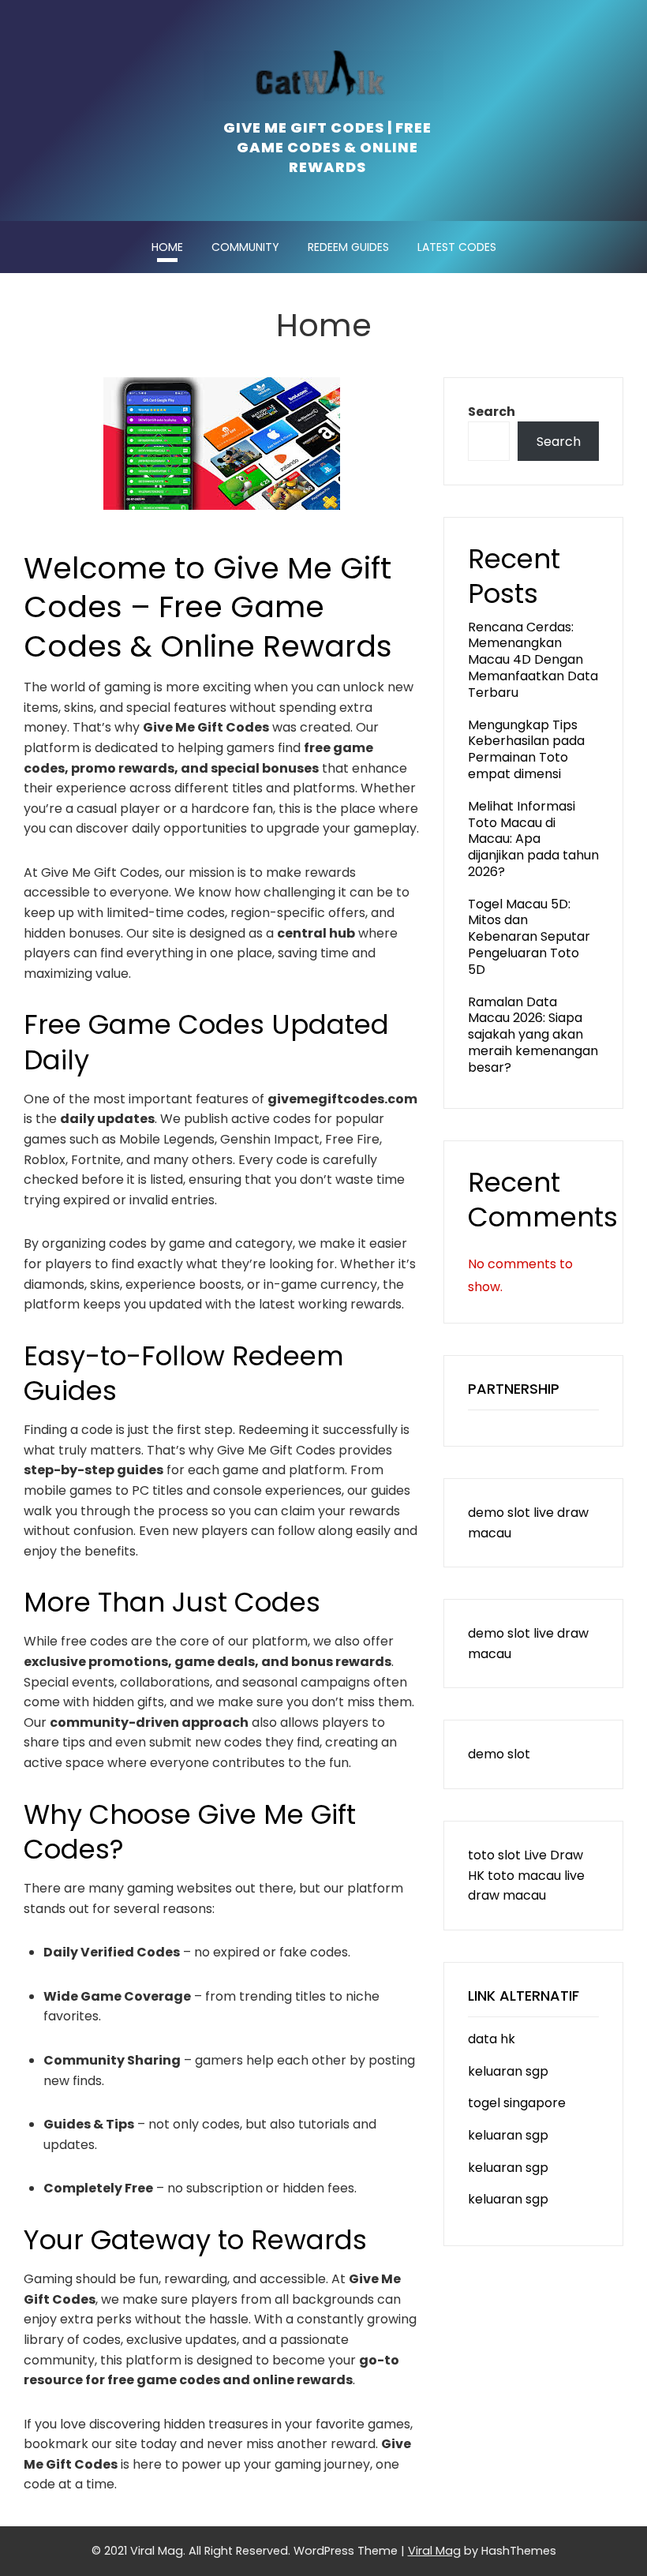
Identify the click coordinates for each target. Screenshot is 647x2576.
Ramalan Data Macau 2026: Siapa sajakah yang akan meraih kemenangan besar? (533, 1035)
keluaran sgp (508, 2071)
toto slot (494, 1855)
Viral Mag (434, 2551)
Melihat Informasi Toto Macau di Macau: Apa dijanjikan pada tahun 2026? (533, 839)
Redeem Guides (348, 247)
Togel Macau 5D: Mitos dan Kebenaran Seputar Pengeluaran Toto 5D (529, 937)
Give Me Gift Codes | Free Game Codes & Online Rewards (327, 147)
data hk (492, 2039)
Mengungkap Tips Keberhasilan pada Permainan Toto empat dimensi (526, 749)
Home (167, 247)
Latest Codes (457, 247)
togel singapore (517, 2103)
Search (492, 412)
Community (245, 247)
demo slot (499, 1513)
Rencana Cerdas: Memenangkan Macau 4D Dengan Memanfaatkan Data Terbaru (533, 660)
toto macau (524, 1876)
